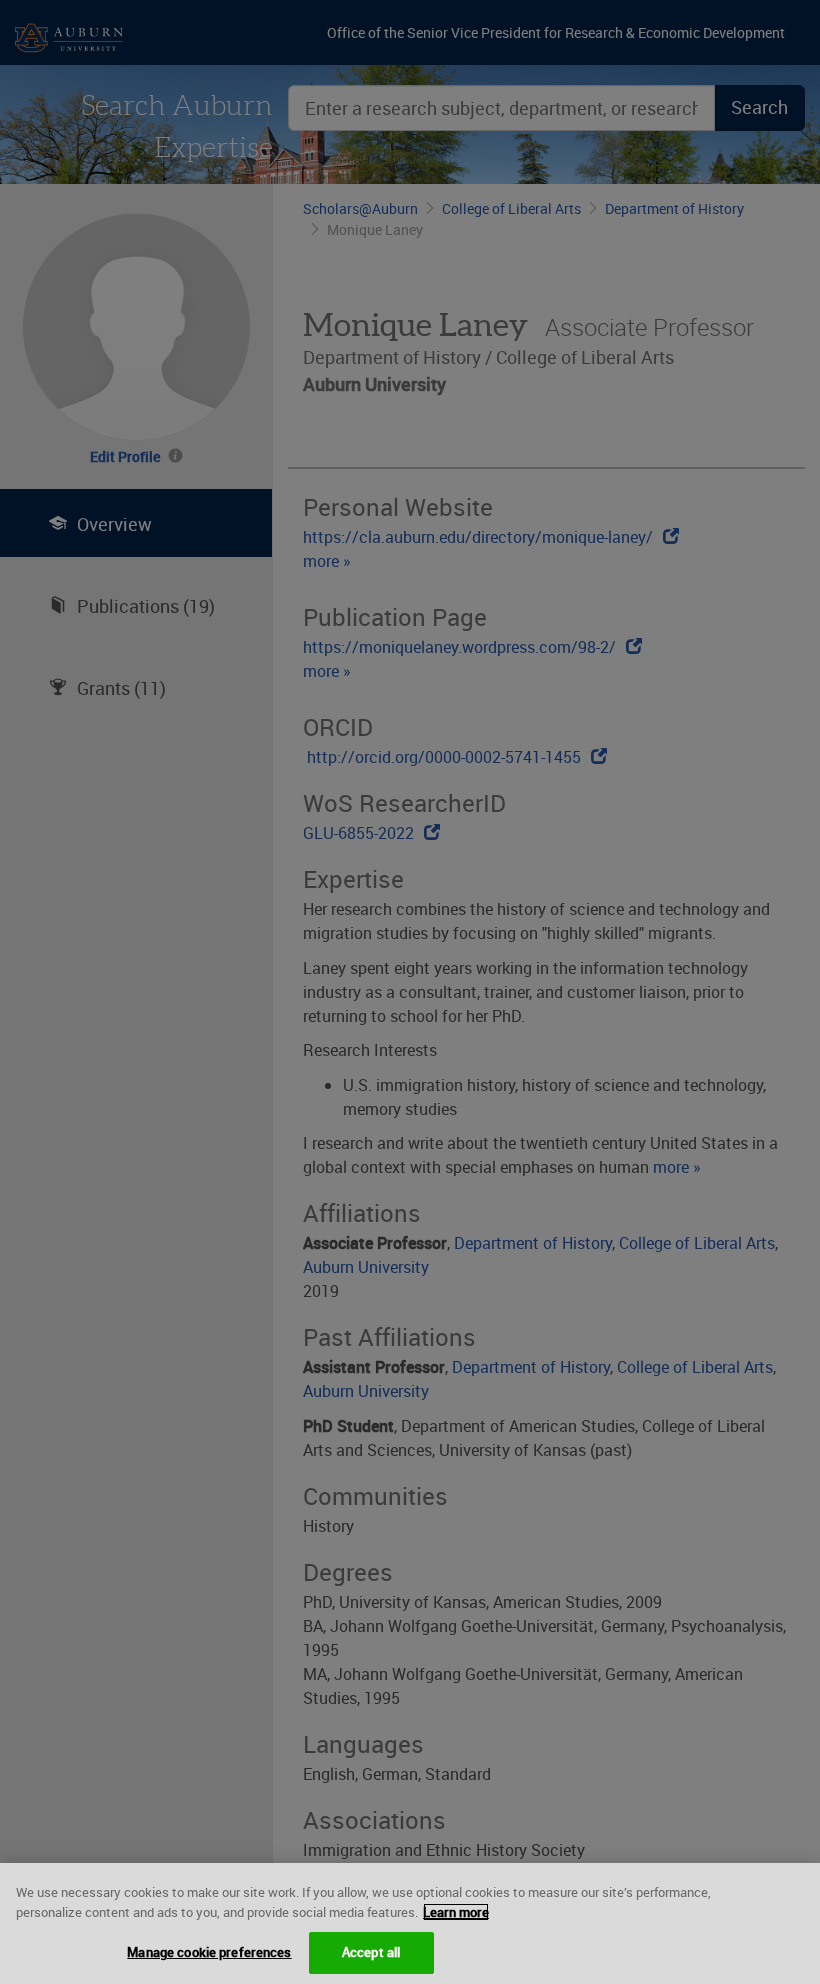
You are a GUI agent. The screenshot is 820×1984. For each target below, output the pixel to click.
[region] (410, 1923)
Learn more (456, 1912)
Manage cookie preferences (209, 1952)
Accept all (371, 1952)
